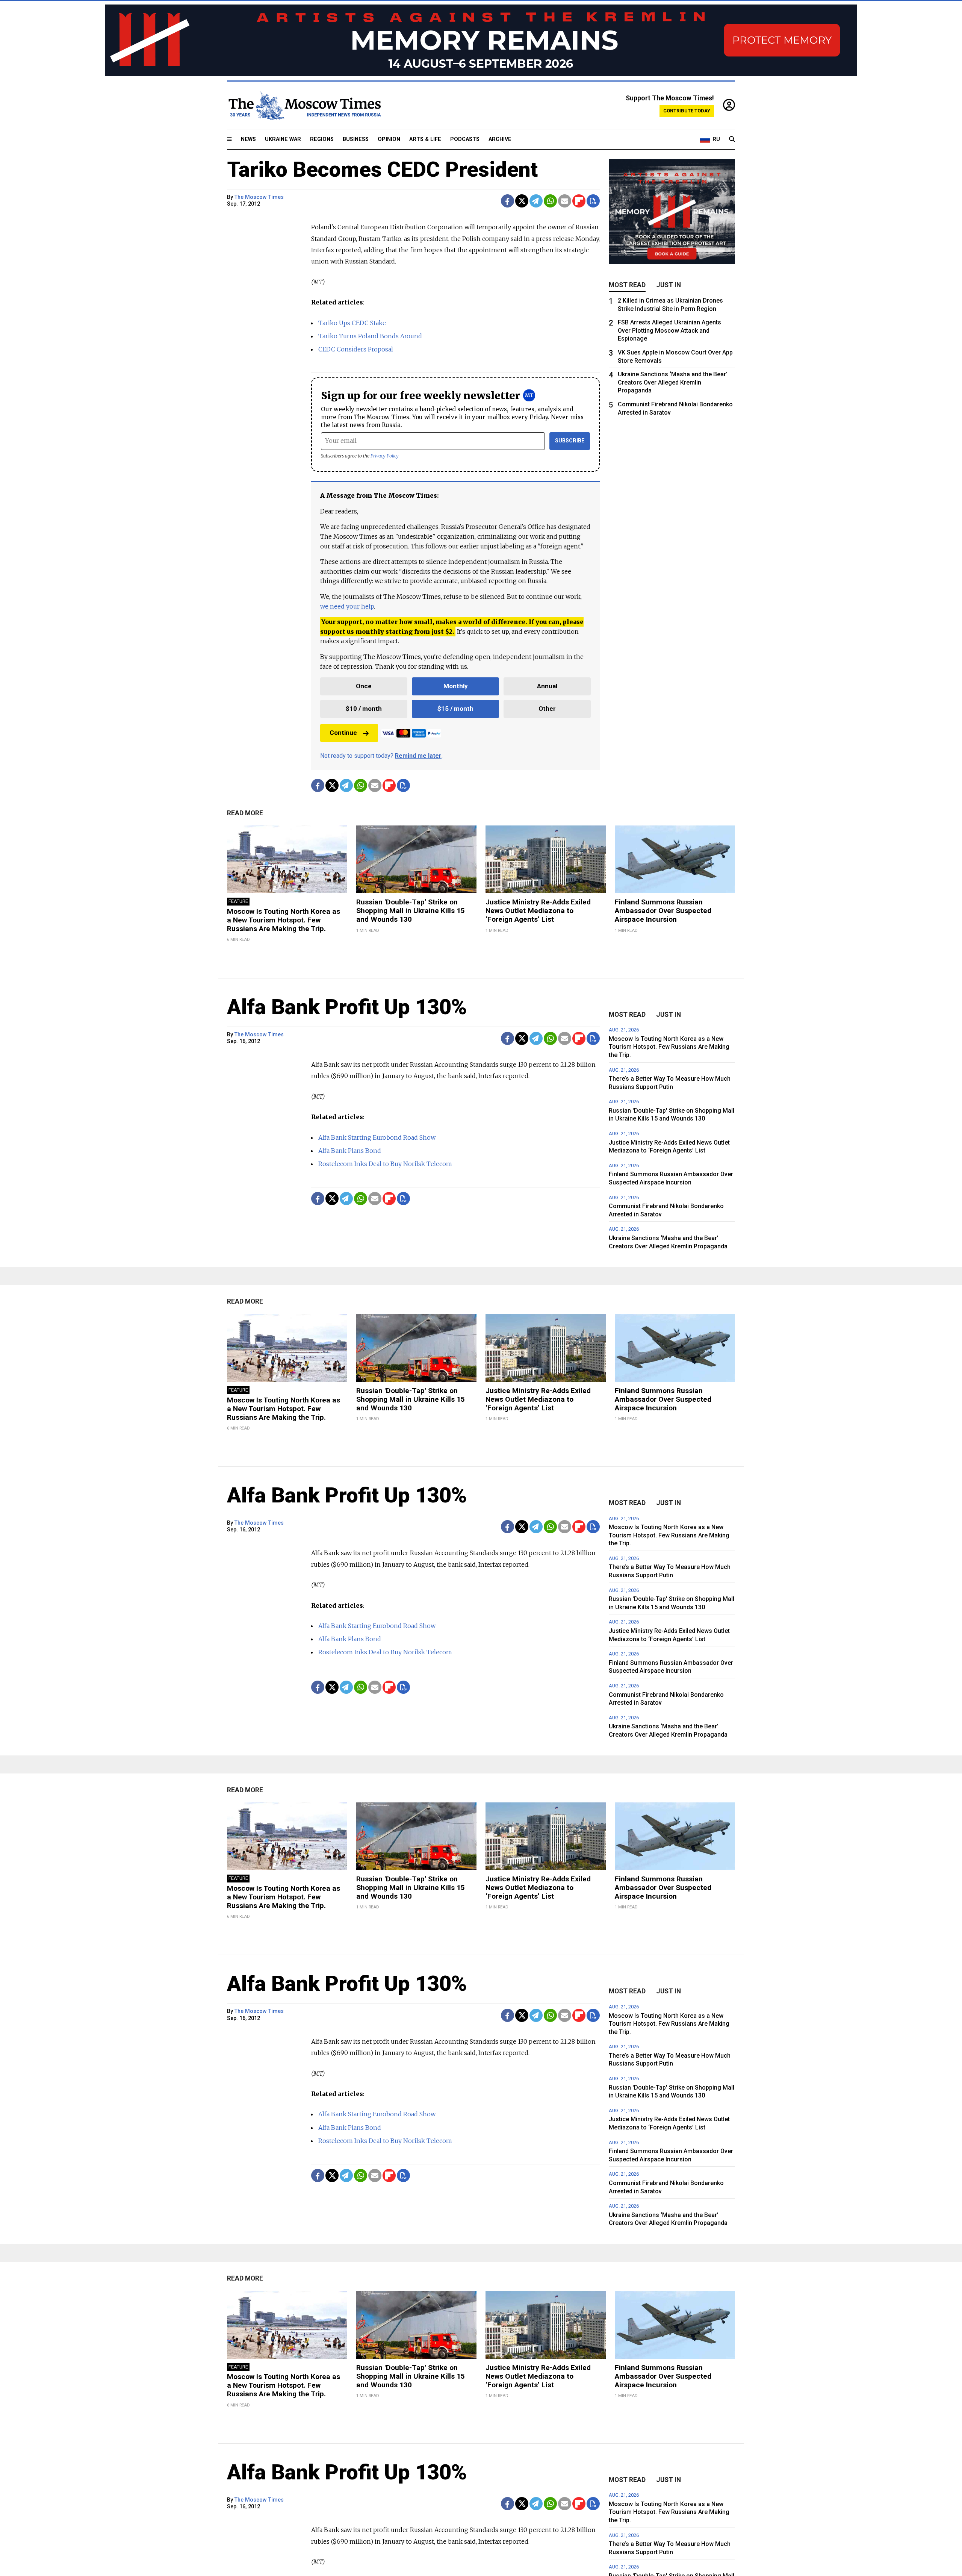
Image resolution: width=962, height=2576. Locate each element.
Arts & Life (425, 139)
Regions (322, 139)
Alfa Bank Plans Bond (350, 1151)
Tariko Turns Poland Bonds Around (370, 336)
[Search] (732, 139)
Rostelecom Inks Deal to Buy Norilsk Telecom (385, 1164)
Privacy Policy (385, 456)
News (248, 139)
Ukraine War (283, 139)
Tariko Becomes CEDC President (382, 170)
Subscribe (570, 441)
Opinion (389, 139)
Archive (500, 139)
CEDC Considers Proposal (356, 349)
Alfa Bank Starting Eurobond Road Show (377, 1137)
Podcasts (465, 139)
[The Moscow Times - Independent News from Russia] (304, 106)
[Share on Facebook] (507, 201)
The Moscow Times (259, 197)
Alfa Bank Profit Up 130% (347, 1007)
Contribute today (687, 111)
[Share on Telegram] (536, 201)
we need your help (347, 606)
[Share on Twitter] (522, 201)
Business (356, 139)
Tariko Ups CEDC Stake (352, 323)
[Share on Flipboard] (579, 201)
